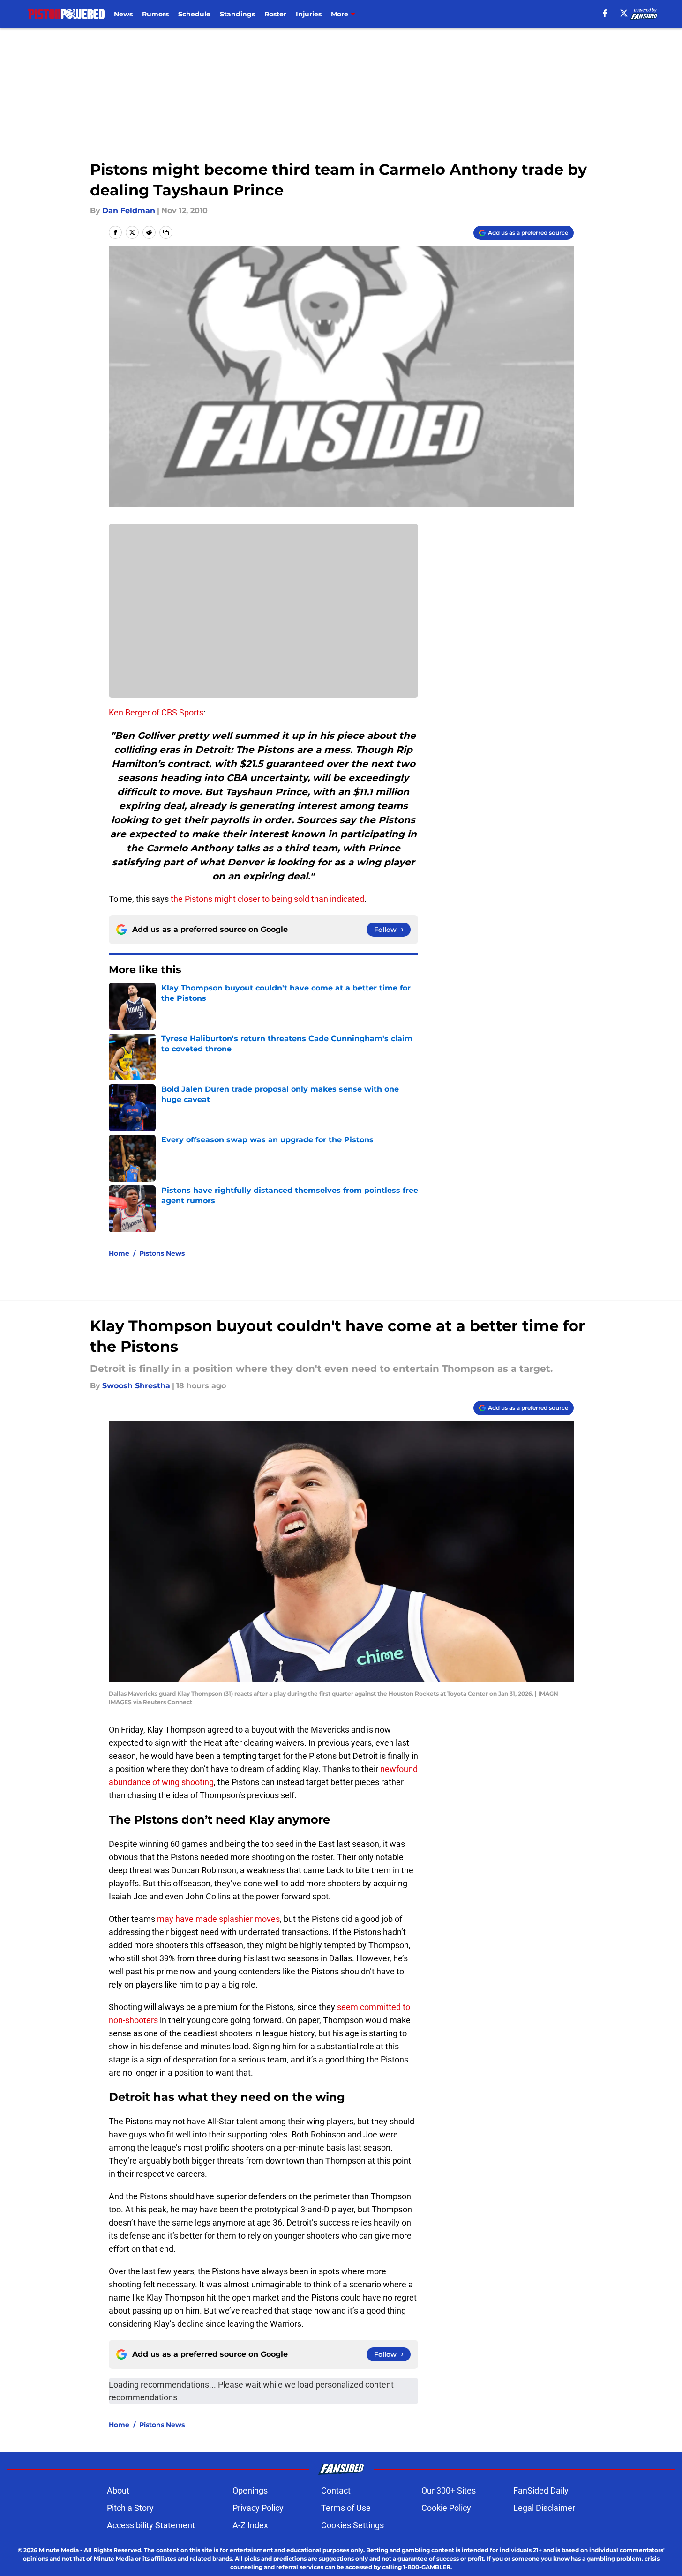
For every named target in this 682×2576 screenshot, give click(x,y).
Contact (336, 2490)
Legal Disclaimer (544, 2508)
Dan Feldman (129, 211)
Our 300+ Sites (449, 2490)
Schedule (194, 14)
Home (119, 1253)
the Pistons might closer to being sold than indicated (267, 899)
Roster (275, 14)
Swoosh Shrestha (136, 1386)
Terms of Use (346, 2508)
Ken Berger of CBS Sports (156, 712)
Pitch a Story (130, 2508)
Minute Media (59, 2550)
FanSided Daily (541, 2490)
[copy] (166, 232)
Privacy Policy (258, 2508)
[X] (624, 13)
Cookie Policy (446, 2508)
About (118, 2490)
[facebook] (605, 13)
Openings (250, 2490)
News (123, 14)
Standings (237, 14)
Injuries (309, 14)
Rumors (155, 14)
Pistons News (162, 1253)
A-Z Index (250, 2525)
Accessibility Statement (151, 2525)
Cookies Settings (352, 2525)
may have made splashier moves (218, 1919)
